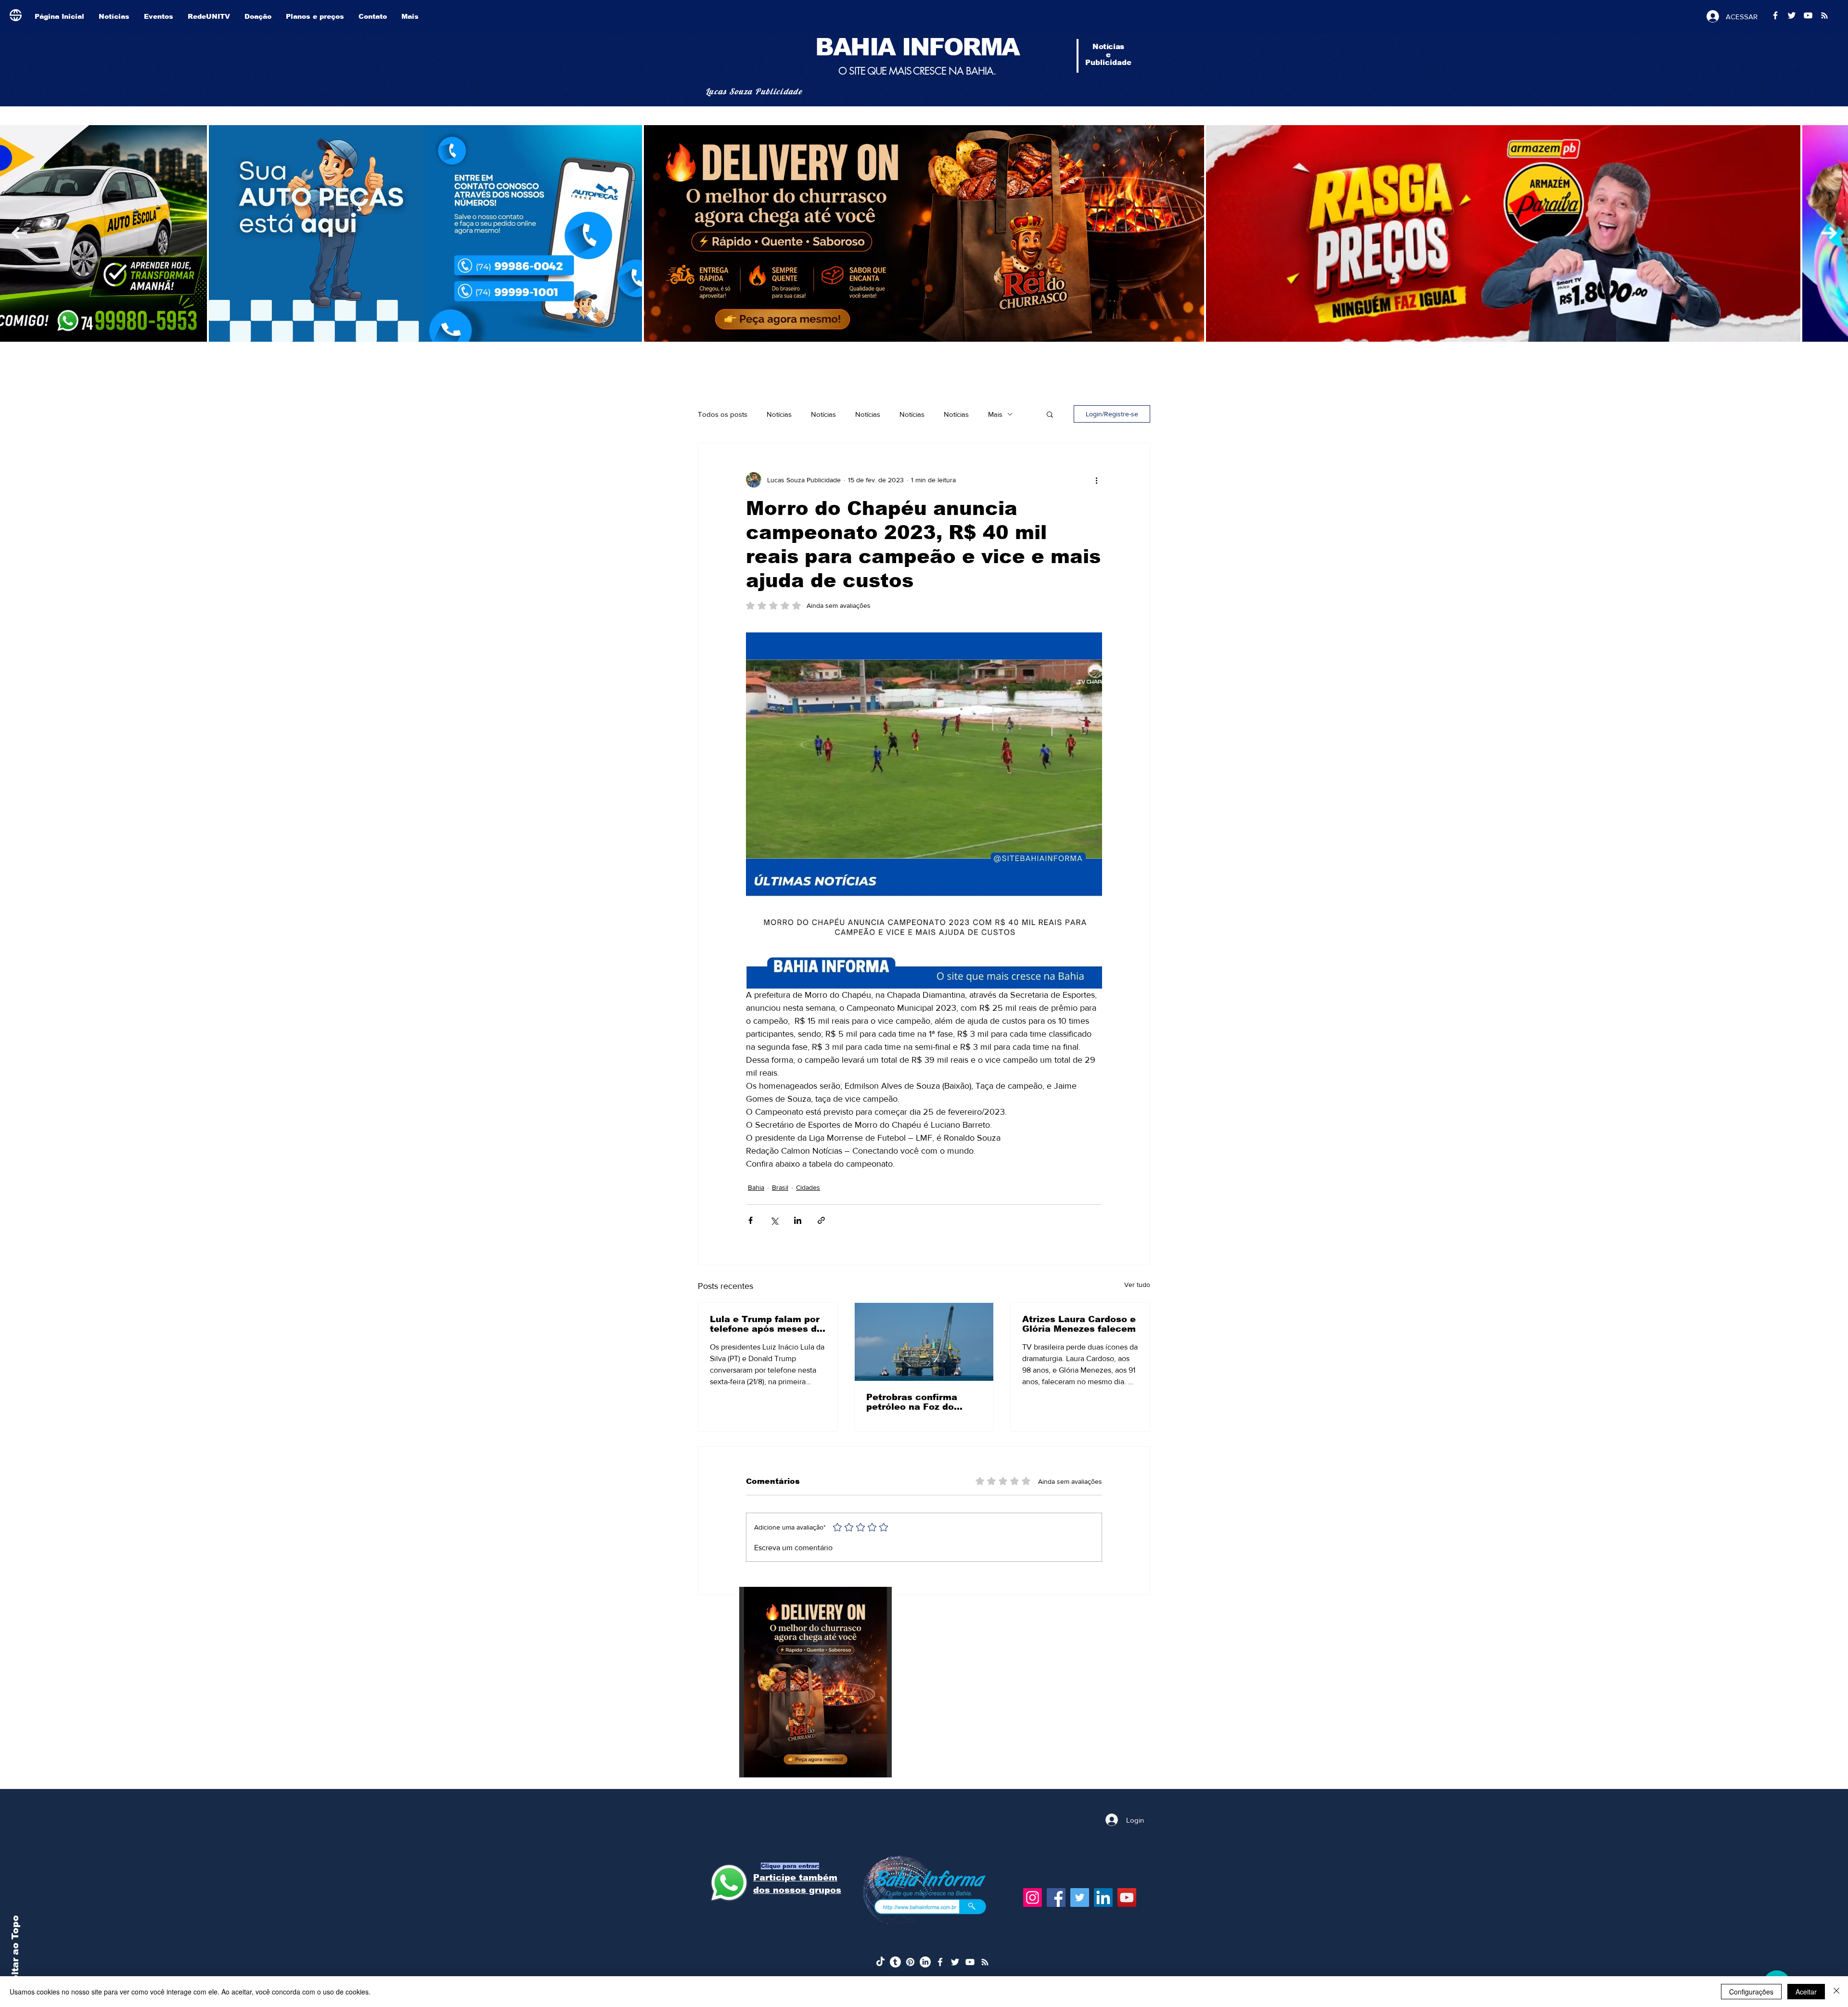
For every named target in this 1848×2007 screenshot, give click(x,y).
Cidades (808, 1187)
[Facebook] (1056, 1898)
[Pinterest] (910, 1962)
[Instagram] (1033, 1898)
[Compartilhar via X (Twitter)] (774, 1220)
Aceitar (1806, 1992)
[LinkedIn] (1103, 1898)
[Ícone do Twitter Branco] (955, 1962)
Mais (995, 414)
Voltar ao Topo (15, 1952)
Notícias (779, 414)
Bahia (756, 1187)
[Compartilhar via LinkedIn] (798, 1220)
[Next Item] (19, 233)
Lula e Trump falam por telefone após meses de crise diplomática (766, 1324)
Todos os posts (723, 414)
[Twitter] (1080, 1898)
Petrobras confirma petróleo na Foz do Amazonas (912, 1402)
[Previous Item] (1829, 233)
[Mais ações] (1096, 480)
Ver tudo (1137, 1285)
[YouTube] (1127, 1898)
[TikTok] (880, 1962)
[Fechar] (1836, 1992)
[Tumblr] (895, 1962)
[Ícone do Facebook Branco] (940, 1962)
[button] (1050, 414)
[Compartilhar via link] (821, 1220)
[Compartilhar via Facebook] (751, 1220)
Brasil (780, 1187)
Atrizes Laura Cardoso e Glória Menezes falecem (1079, 1324)
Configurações (1751, 1992)
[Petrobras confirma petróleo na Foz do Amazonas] (924, 1342)
